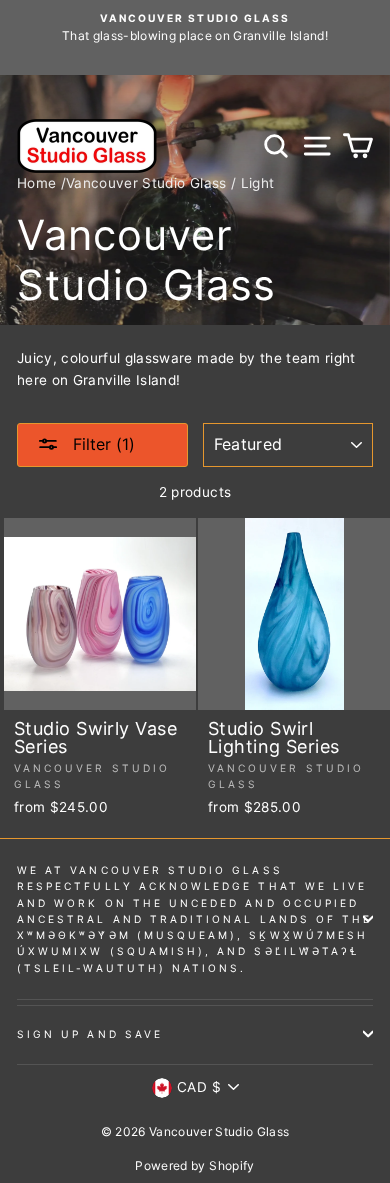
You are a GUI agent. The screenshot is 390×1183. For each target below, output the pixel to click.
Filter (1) (101, 444)
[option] (195, 28)
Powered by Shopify (194, 1165)
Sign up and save (90, 1034)
